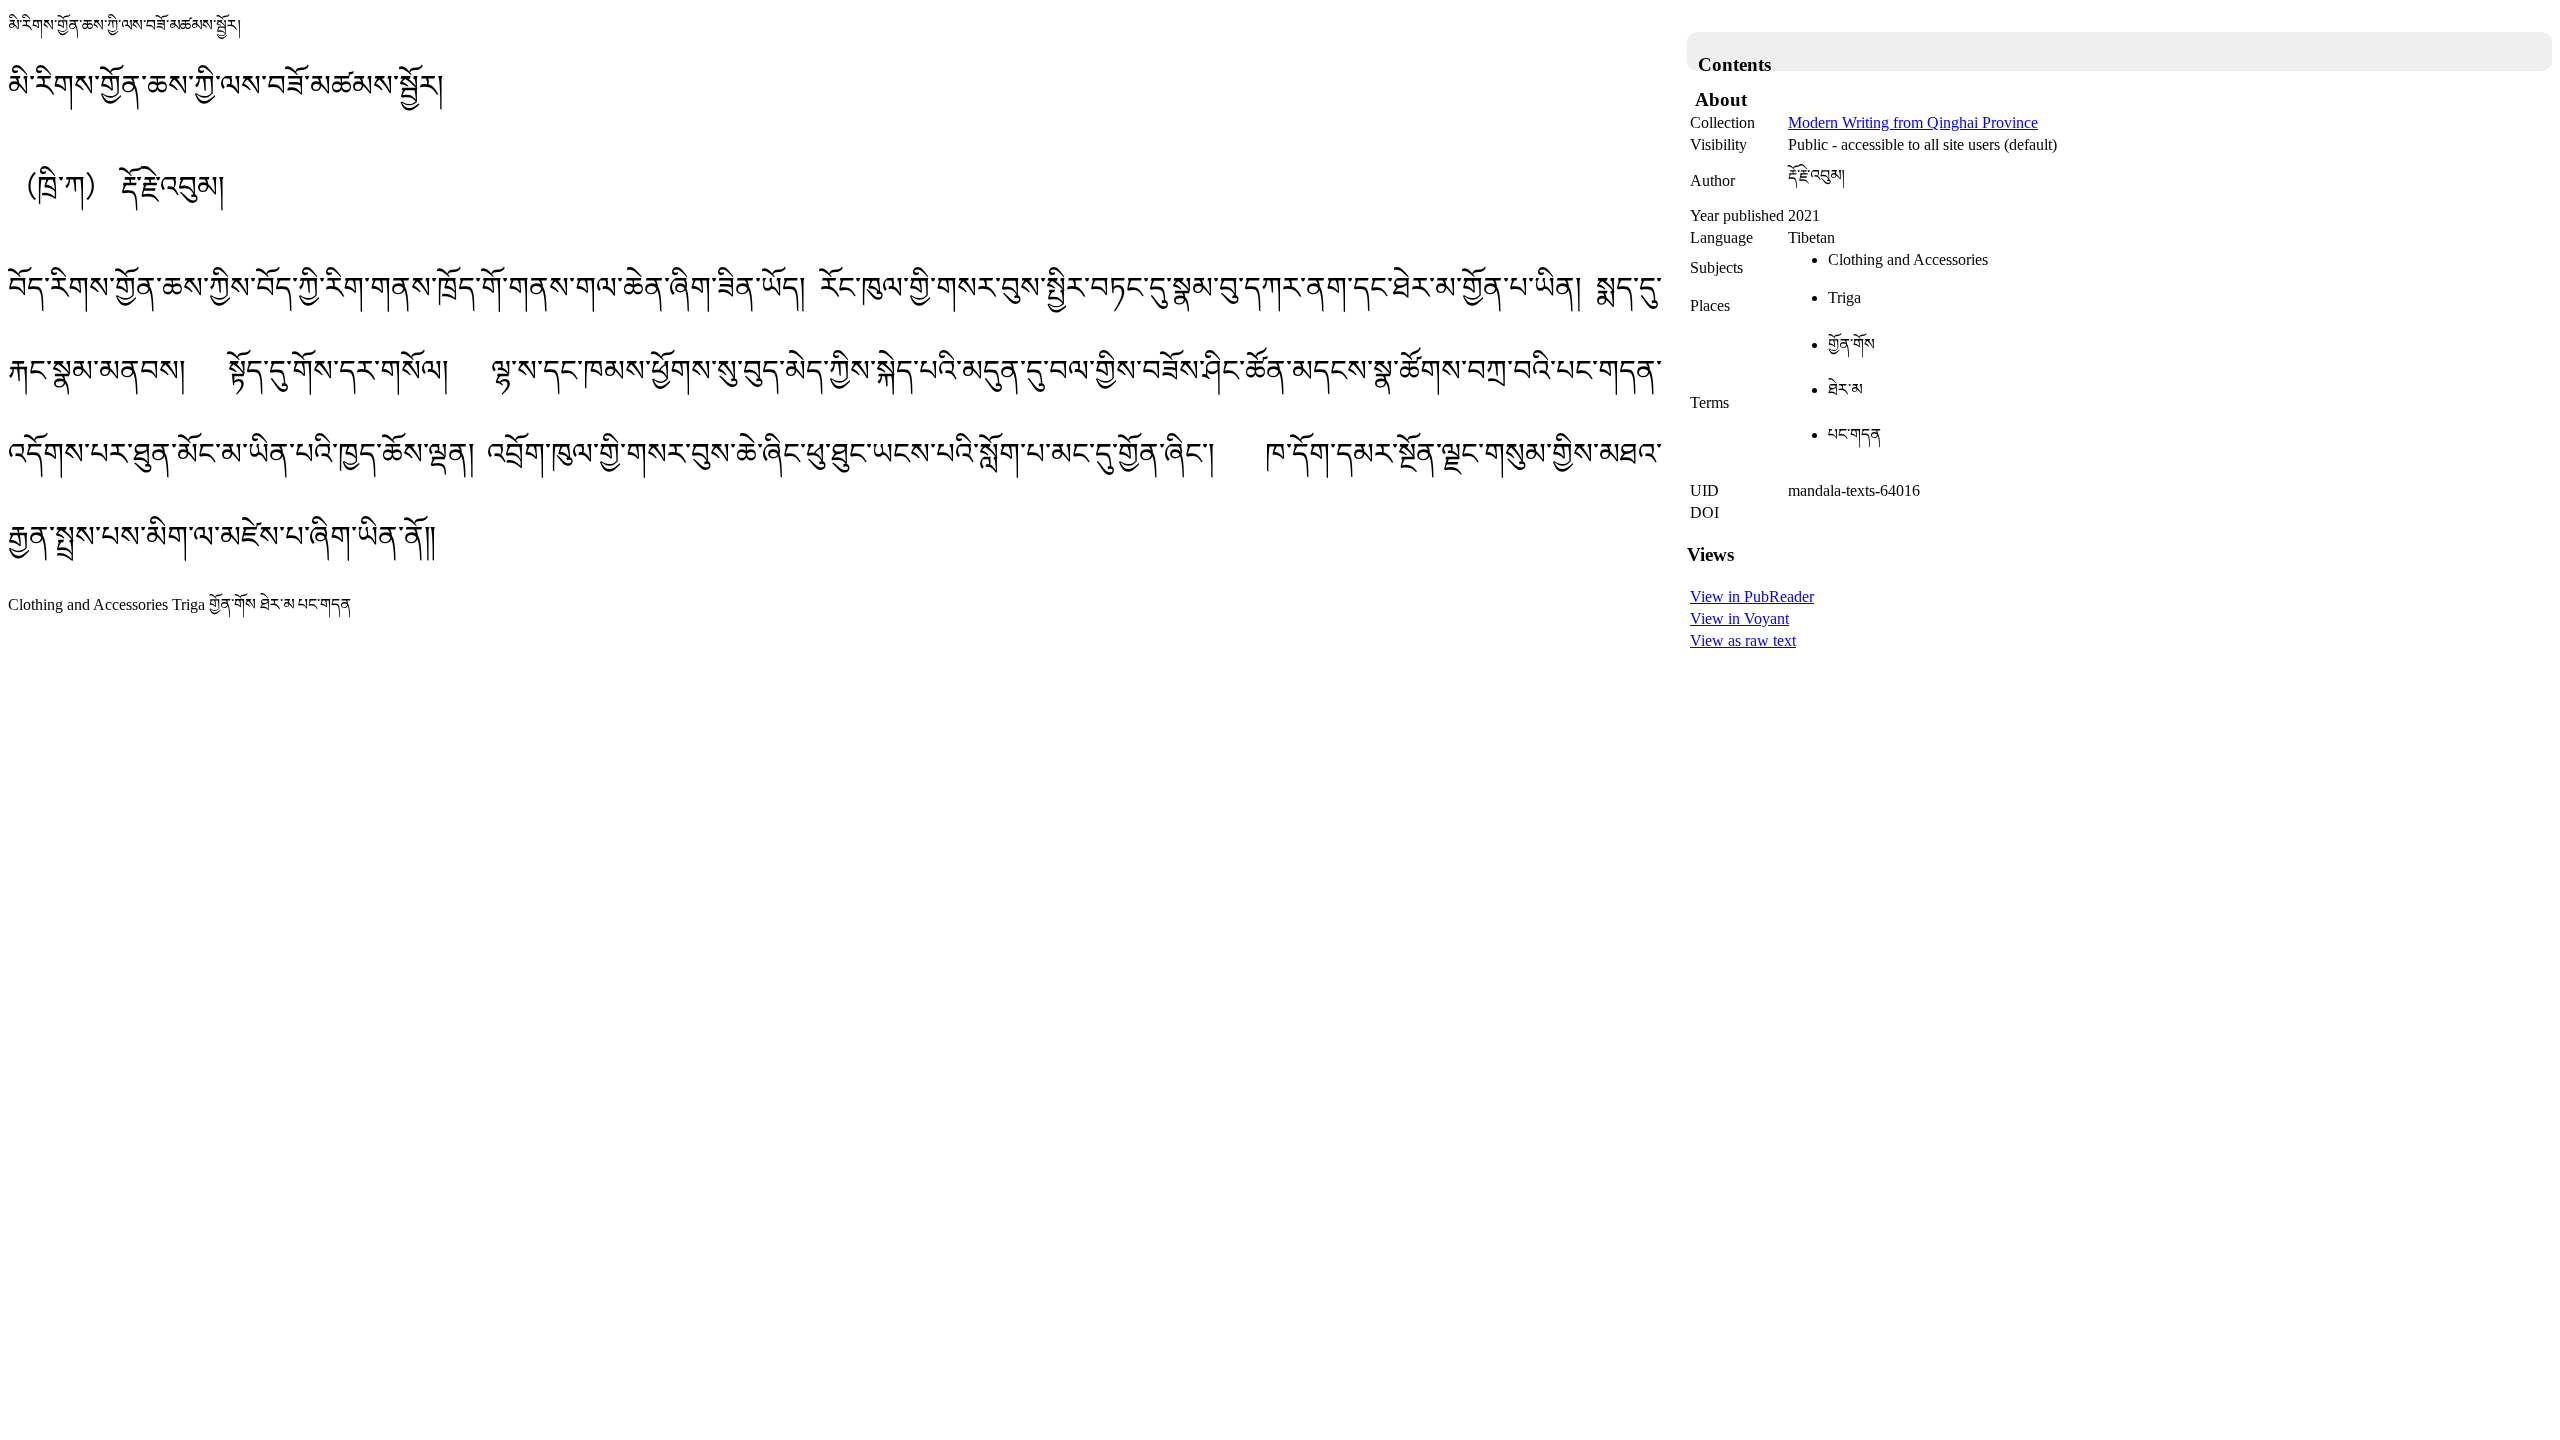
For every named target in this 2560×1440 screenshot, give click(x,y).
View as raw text (1743, 640)
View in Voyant (1739, 618)
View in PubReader (1752, 596)
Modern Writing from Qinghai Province (1913, 122)
